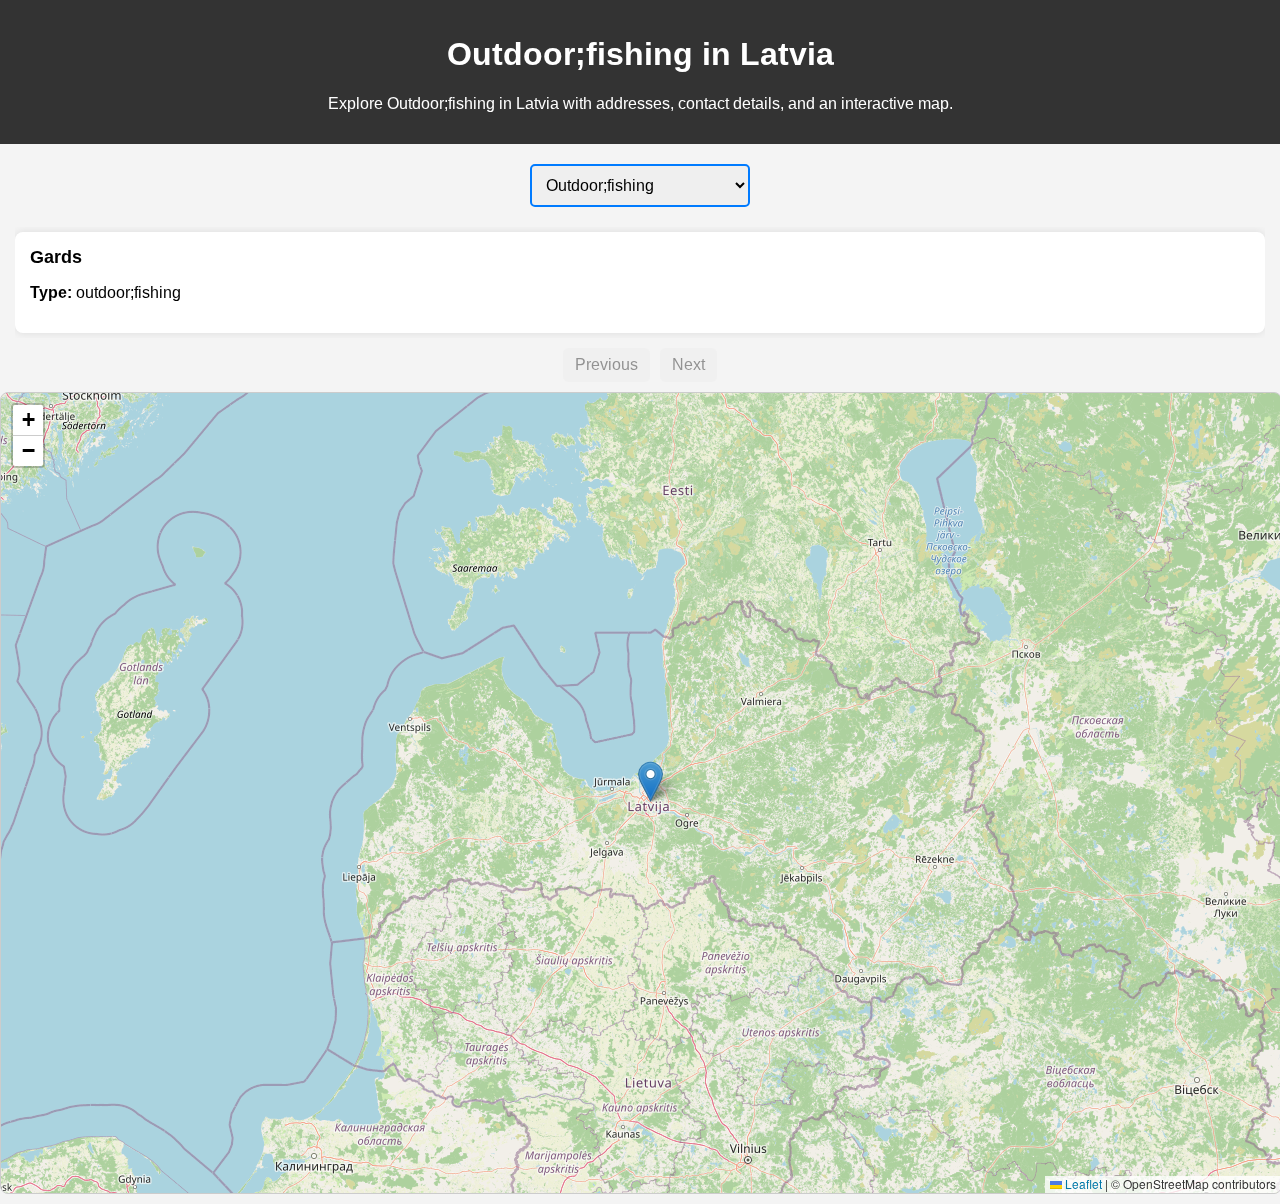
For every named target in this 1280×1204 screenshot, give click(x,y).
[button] (650, 781)
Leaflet (1082, 1183)
